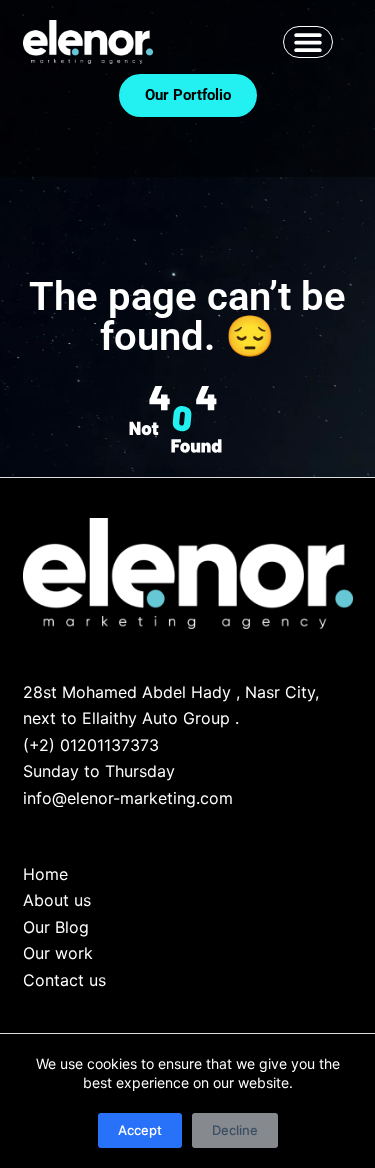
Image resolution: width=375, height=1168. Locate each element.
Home (45, 874)
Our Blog (56, 927)
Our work (58, 953)
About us (57, 900)
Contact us (64, 980)
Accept (140, 1130)
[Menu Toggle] (308, 42)
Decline (235, 1130)
